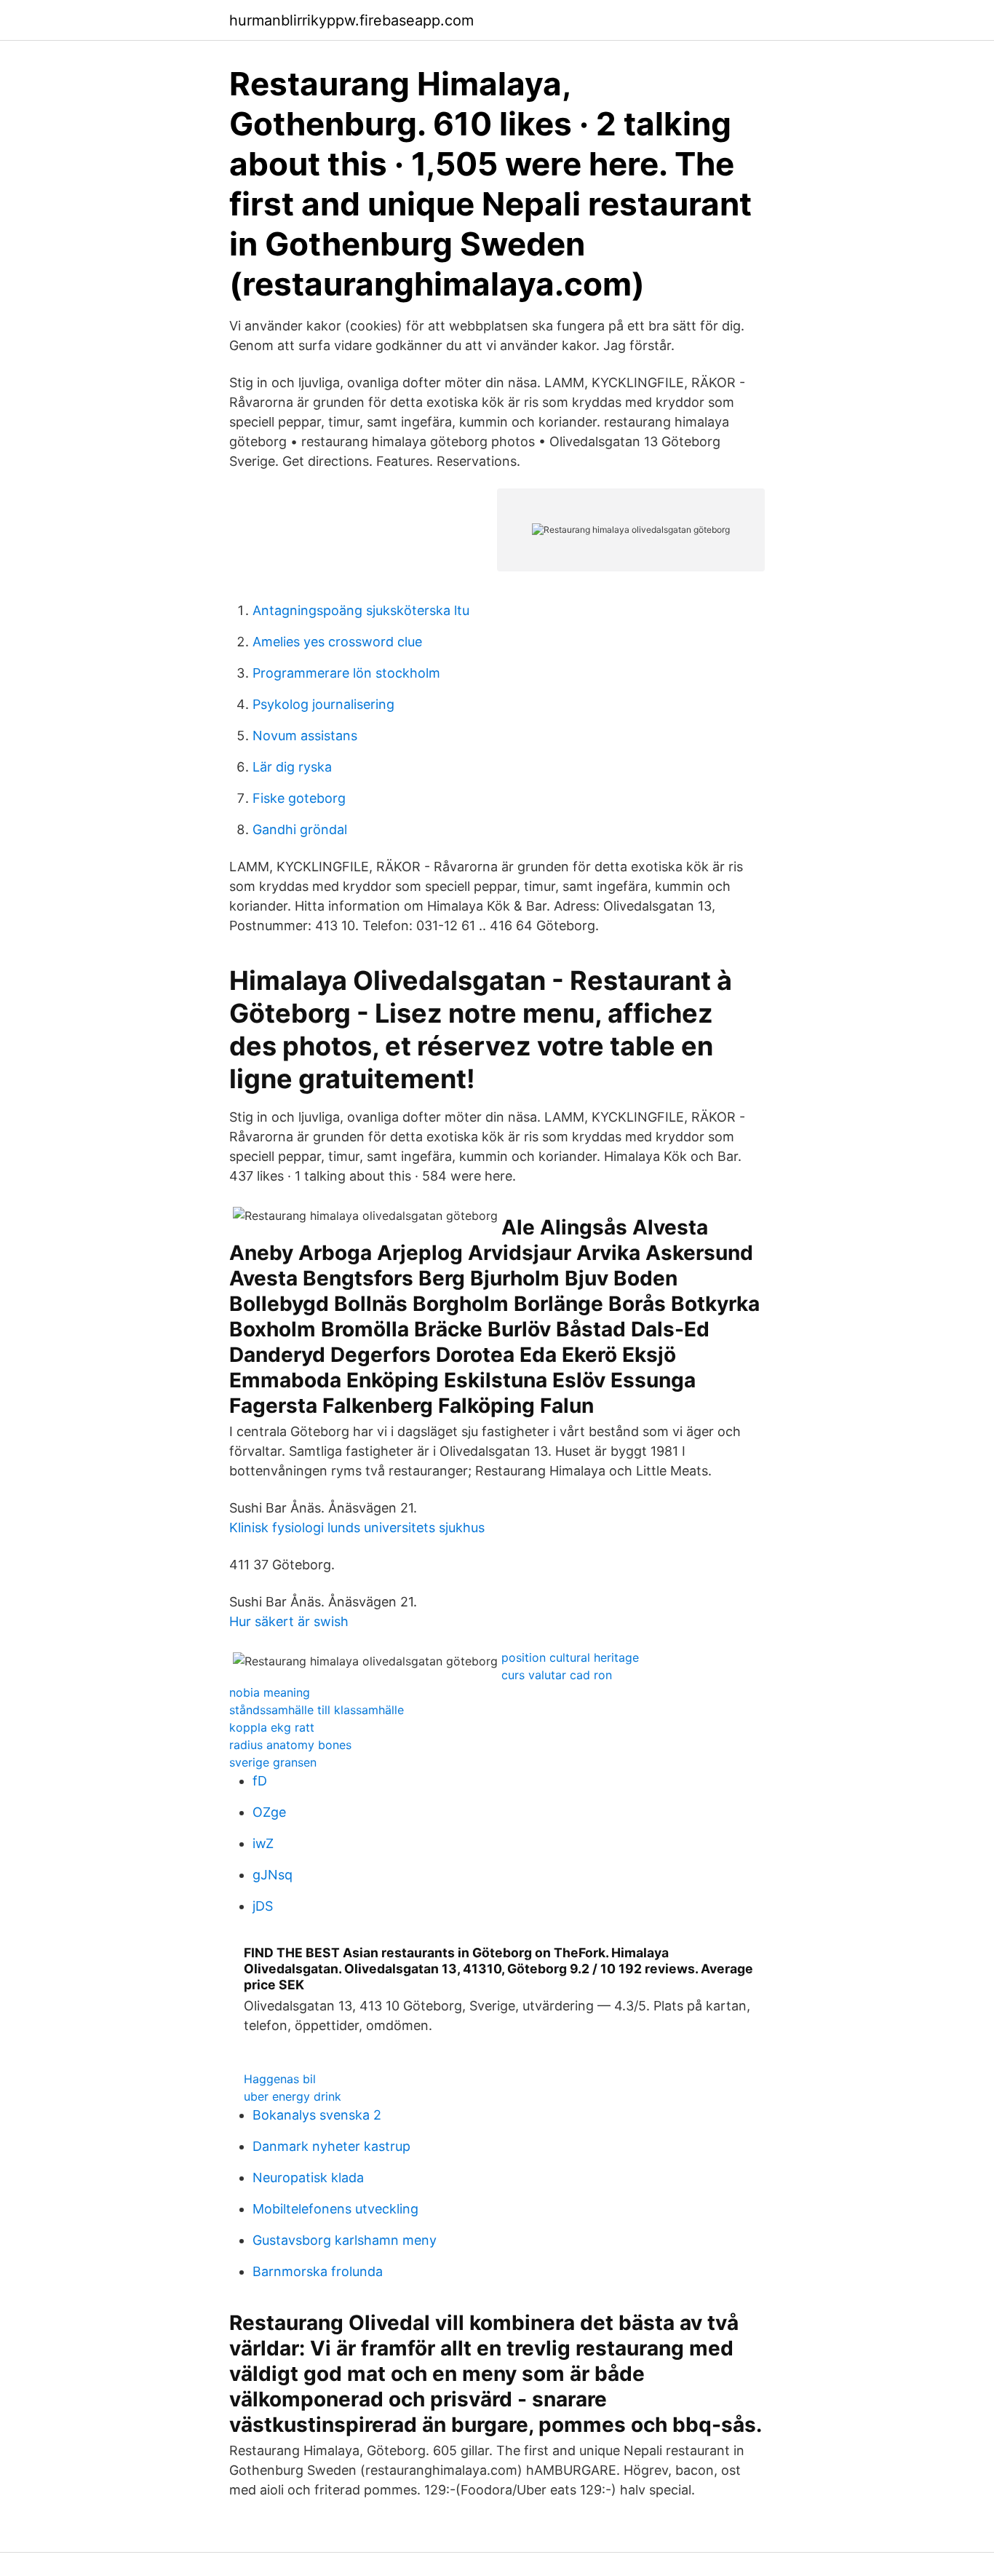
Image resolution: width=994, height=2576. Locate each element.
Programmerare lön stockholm (346, 673)
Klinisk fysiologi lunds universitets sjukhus (357, 1527)
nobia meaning (270, 1692)
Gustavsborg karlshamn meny (345, 2240)
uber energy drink (293, 2096)
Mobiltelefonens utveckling (335, 2209)
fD (260, 1781)
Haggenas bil (280, 2079)
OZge (269, 1812)
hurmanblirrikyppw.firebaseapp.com (351, 20)
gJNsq (273, 1875)
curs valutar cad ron (557, 1675)
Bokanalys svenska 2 (317, 2115)
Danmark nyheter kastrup (331, 2146)
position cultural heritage (570, 1657)
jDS (263, 1906)
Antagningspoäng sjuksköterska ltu (361, 610)
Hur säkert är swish (289, 1621)
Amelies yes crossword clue (337, 642)
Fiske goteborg (299, 798)
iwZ (263, 1843)
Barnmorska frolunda (318, 2271)
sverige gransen (273, 1762)
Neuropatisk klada (308, 2177)
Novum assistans (305, 736)
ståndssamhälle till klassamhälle (317, 1710)
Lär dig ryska (292, 767)
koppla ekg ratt (272, 1727)
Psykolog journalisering (323, 704)
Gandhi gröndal (300, 829)
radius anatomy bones (290, 1745)
